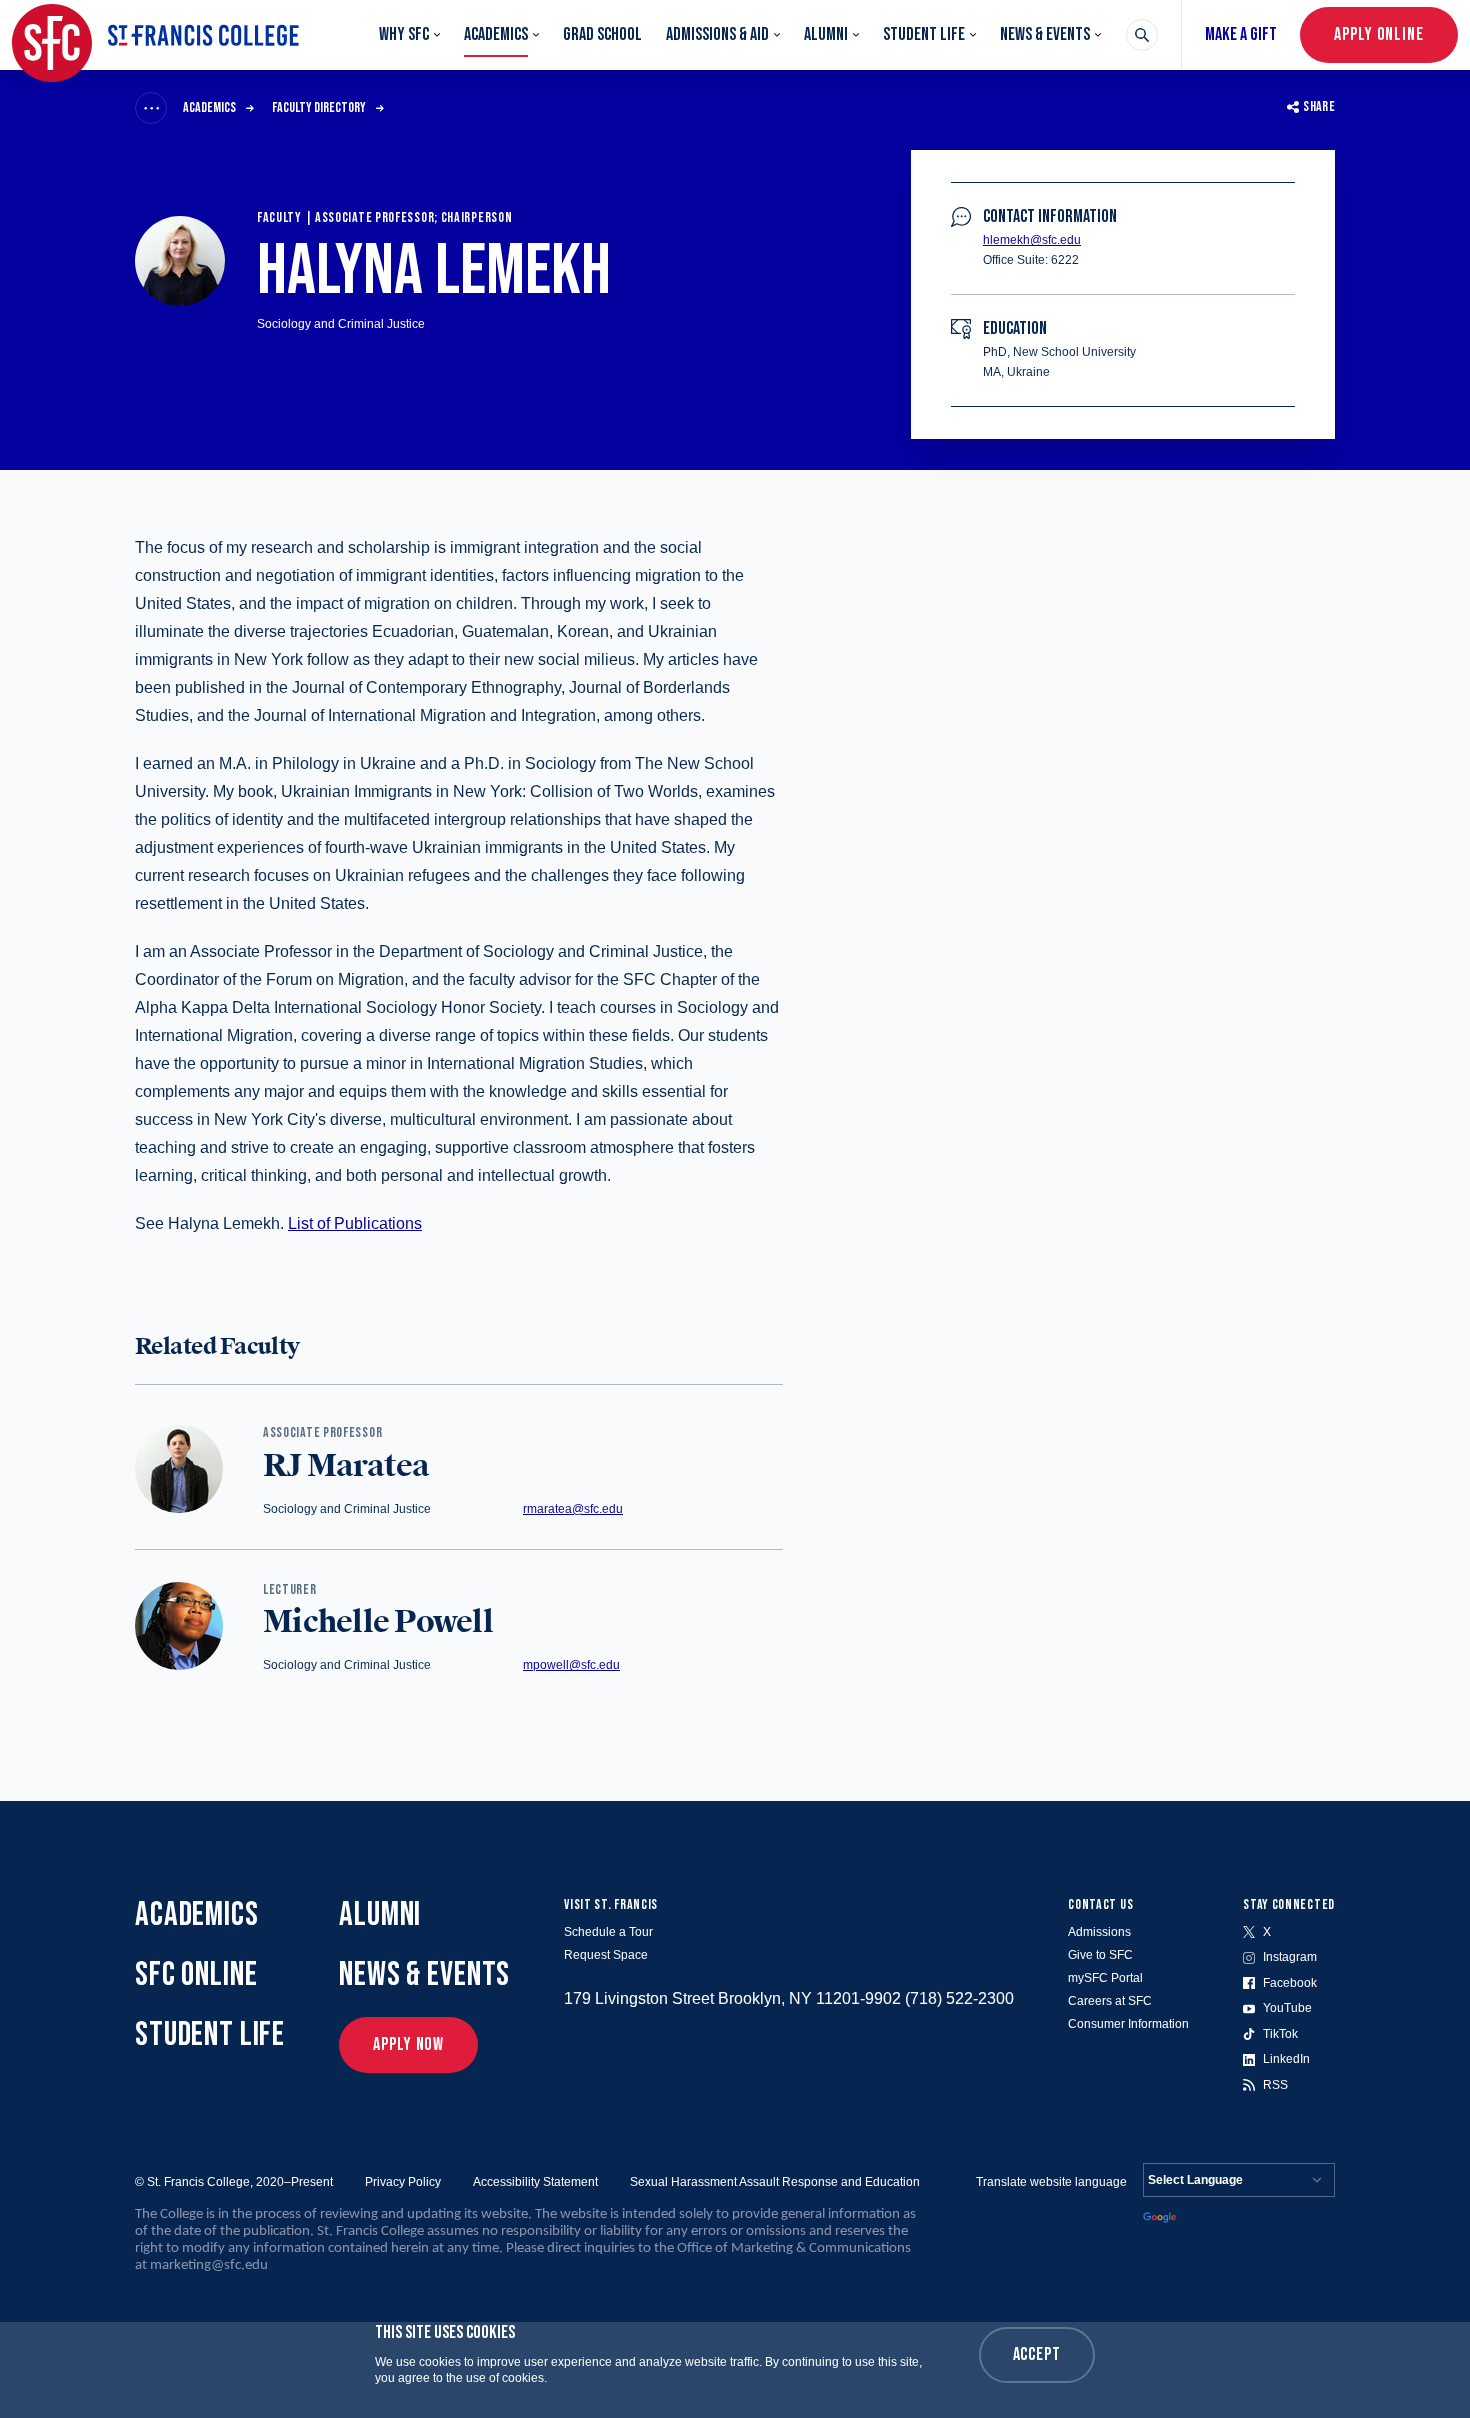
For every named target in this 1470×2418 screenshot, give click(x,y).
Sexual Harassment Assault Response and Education (775, 2182)
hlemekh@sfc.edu (1032, 240)
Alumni (826, 34)
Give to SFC (1100, 1955)
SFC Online (196, 1974)
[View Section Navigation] (151, 108)
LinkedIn (1286, 2059)
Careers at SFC (1110, 2001)
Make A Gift (1241, 34)
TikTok (1280, 2034)
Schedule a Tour (608, 1932)
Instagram (1290, 1957)
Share (1319, 106)
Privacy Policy (403, 2182)
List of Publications (355, 1223)
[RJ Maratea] (179, 1470)
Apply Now (408, 2044)
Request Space (606, 1955)
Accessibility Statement (535, 2182)
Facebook (1290, 1983)
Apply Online (1379, 34)
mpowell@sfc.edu (571, 1665)
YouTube (1287, 2008)
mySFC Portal (1105, 1978)
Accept (1037, 2354)
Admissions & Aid (717, 34)
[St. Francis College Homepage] (155, 35)
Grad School (602, 34)
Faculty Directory (319, 107)
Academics (496, 34)
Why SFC (404, 34)
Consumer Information (1128, 2024)
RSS (1275, 2085)
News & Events (1045, 34)
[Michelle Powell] (179, 1627)
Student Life (924, 34)
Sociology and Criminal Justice (341, 324)
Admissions (1099, 1932)
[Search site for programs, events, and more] (1142, 35)
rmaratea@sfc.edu (573, 1509)
